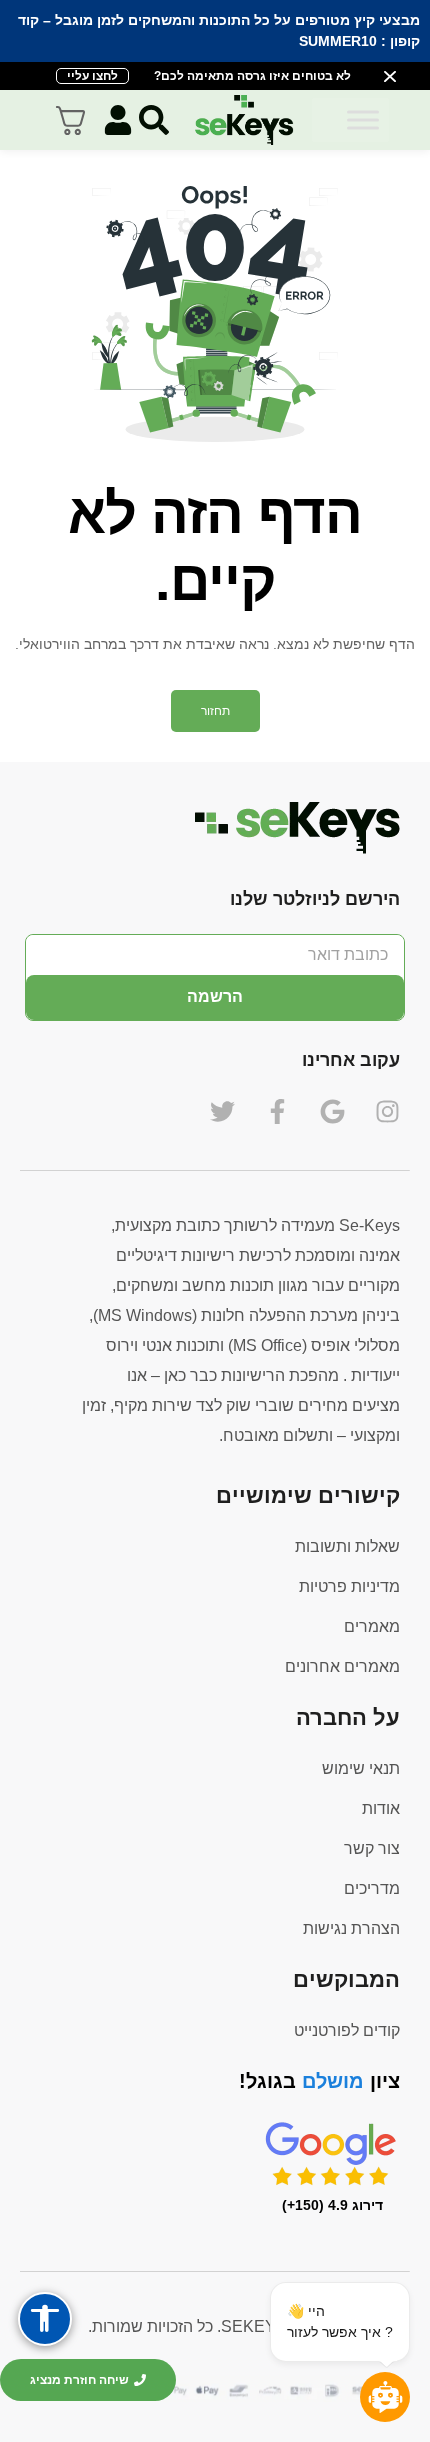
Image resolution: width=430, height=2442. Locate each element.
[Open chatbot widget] (385, 2397)
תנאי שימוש (361, 1768)
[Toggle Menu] (363, 119)
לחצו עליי (92, 76)
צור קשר (372, 1848)
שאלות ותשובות (347, 1546)
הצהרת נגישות (351, 1928)
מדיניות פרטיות (349, 1586)
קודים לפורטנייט (347, 2030)
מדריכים (372, 1888)
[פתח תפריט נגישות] (45, 2319)
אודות (381, 1808)
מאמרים (372, 1626)
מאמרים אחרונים (342, 1666)
